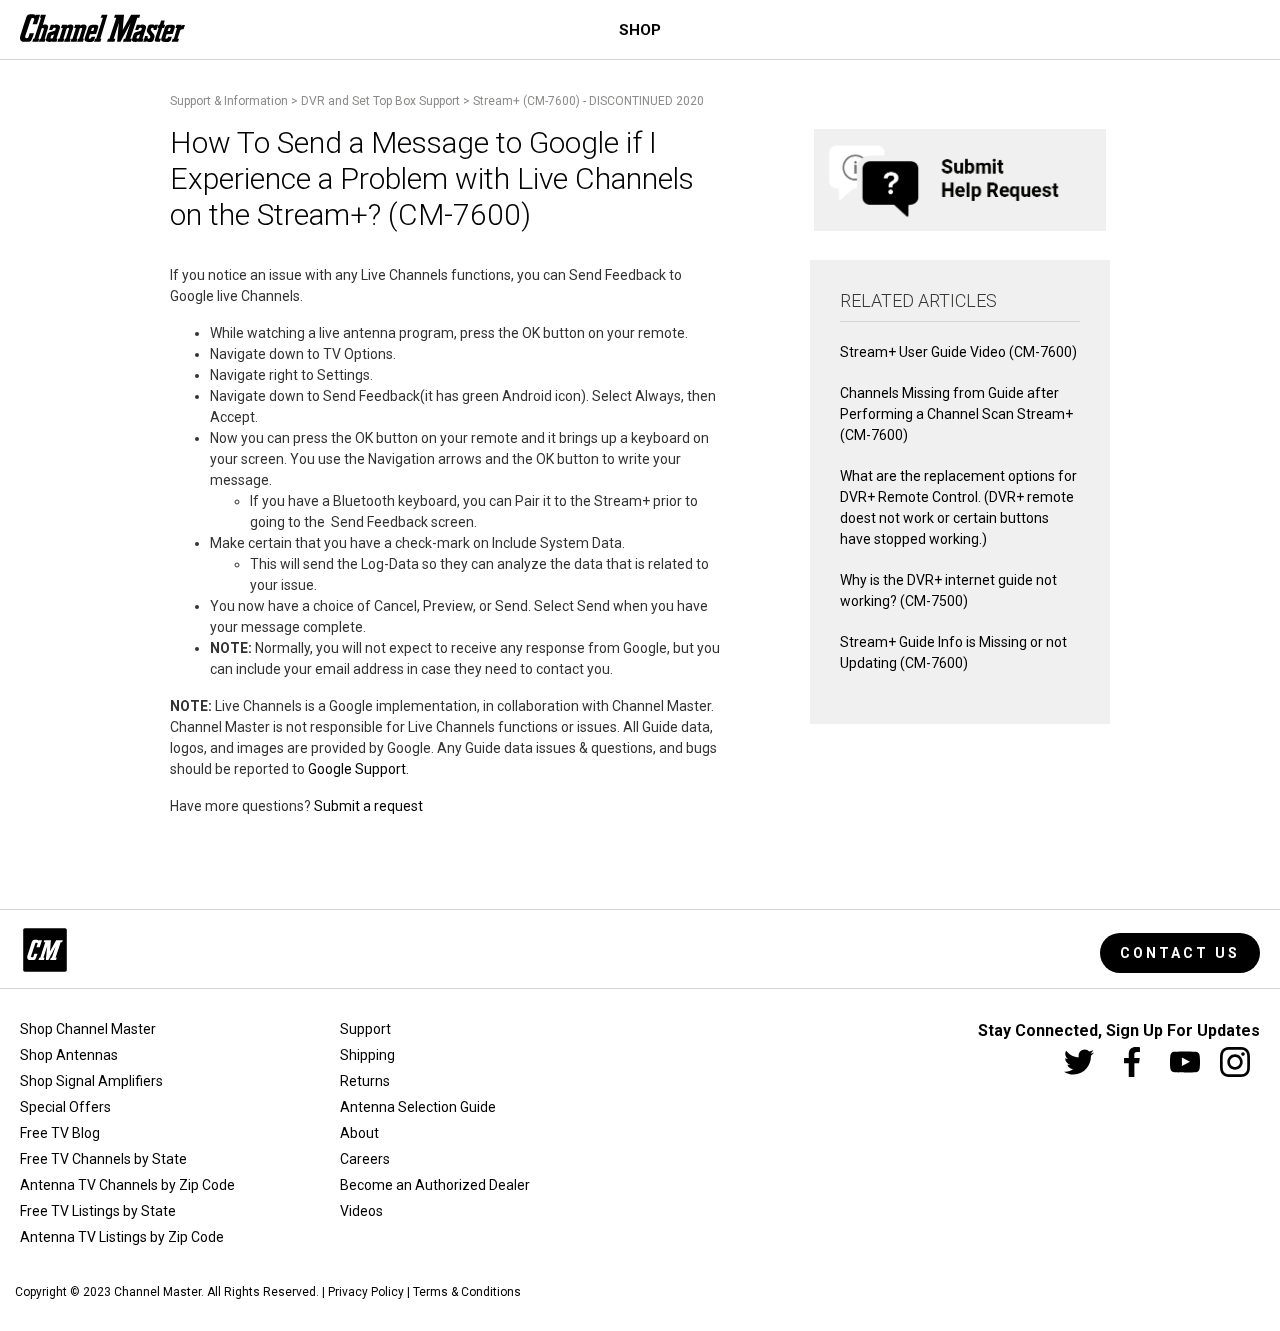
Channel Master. (159, 1292)
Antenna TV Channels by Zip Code (127, 1185)
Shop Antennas (69, 1055)
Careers (365, 1159)
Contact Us (1180, 953)
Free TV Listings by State (98, 1211)
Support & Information (229, 101)
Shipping (367, 1055)
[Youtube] (1185, 1062)
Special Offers (65, 1107)
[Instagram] (1235, 1062)
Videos (361, 1211)
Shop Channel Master (88, 1029)
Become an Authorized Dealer (435, 1185)
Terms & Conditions (467, 1292)
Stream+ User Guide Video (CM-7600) (958, 352)
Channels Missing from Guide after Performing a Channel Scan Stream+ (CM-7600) (956, 414)
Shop (640, 30)
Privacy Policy (366, 1292)
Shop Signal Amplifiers (91, 1081)
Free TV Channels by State (103, 1159)
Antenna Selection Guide (418, 1107)
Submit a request (368, 806)
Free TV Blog (60, 1133)
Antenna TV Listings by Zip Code (122, 1237)
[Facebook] (1132, 1062)
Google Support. (360, 769)
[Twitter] (1079, 1062)
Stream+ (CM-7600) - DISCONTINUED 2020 (588, 101)
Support (365, 1029)
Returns (365, 1081)
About (359, 1133)
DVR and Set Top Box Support (380, 101)
